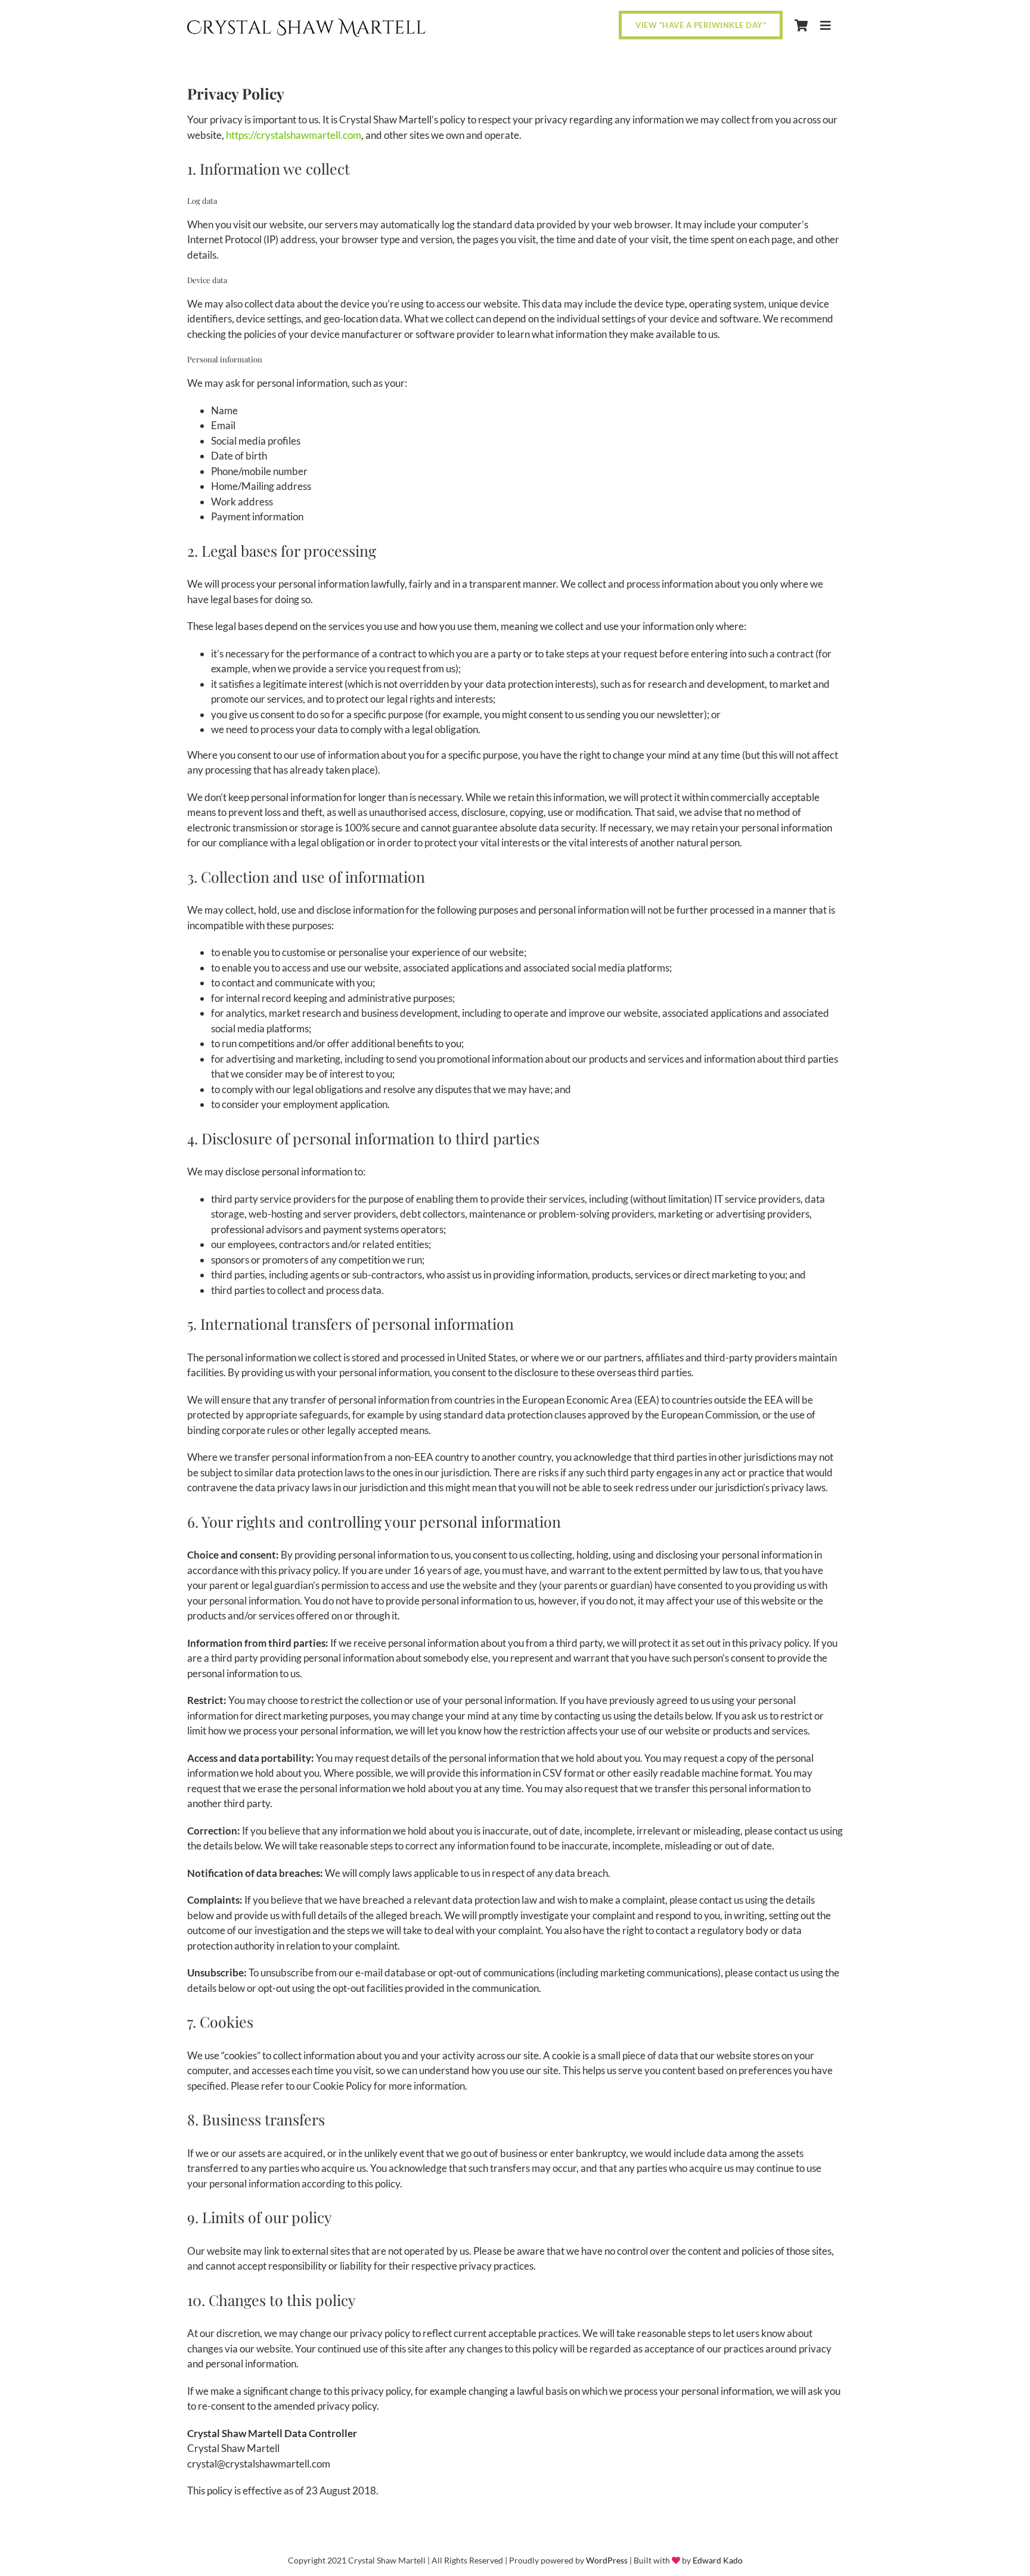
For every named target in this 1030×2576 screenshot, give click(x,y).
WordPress (607, 2560)
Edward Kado (718, 2560)
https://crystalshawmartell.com (294, 135)
